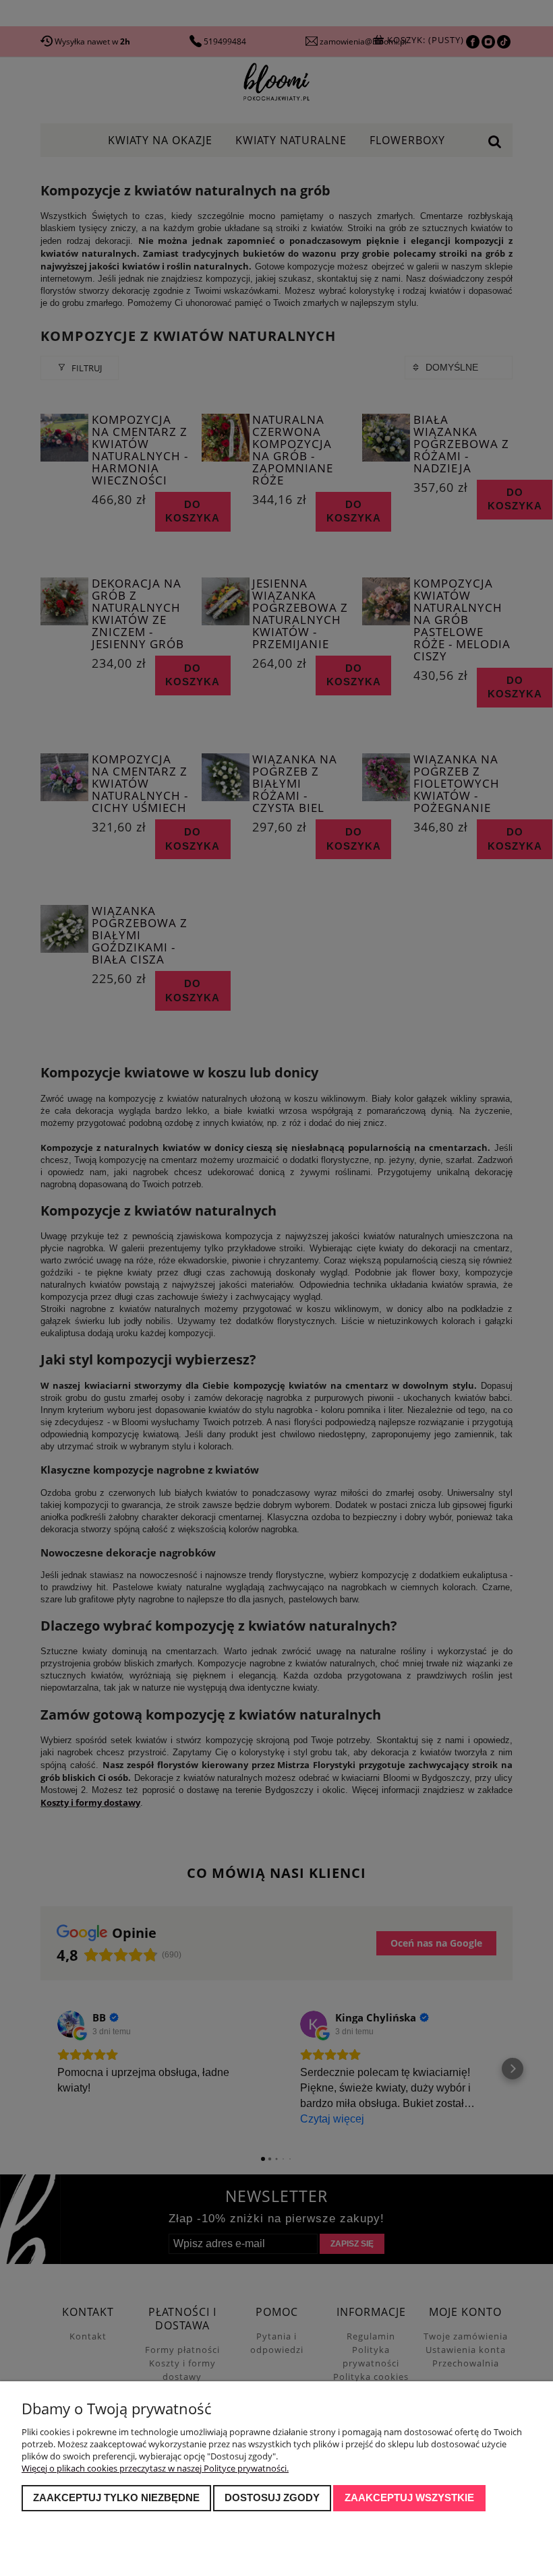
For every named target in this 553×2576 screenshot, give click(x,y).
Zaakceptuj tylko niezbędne (116, 2498)
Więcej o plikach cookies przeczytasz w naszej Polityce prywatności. (155, 2468)
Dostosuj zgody (272, 2498)
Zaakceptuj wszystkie (409, 2498)
